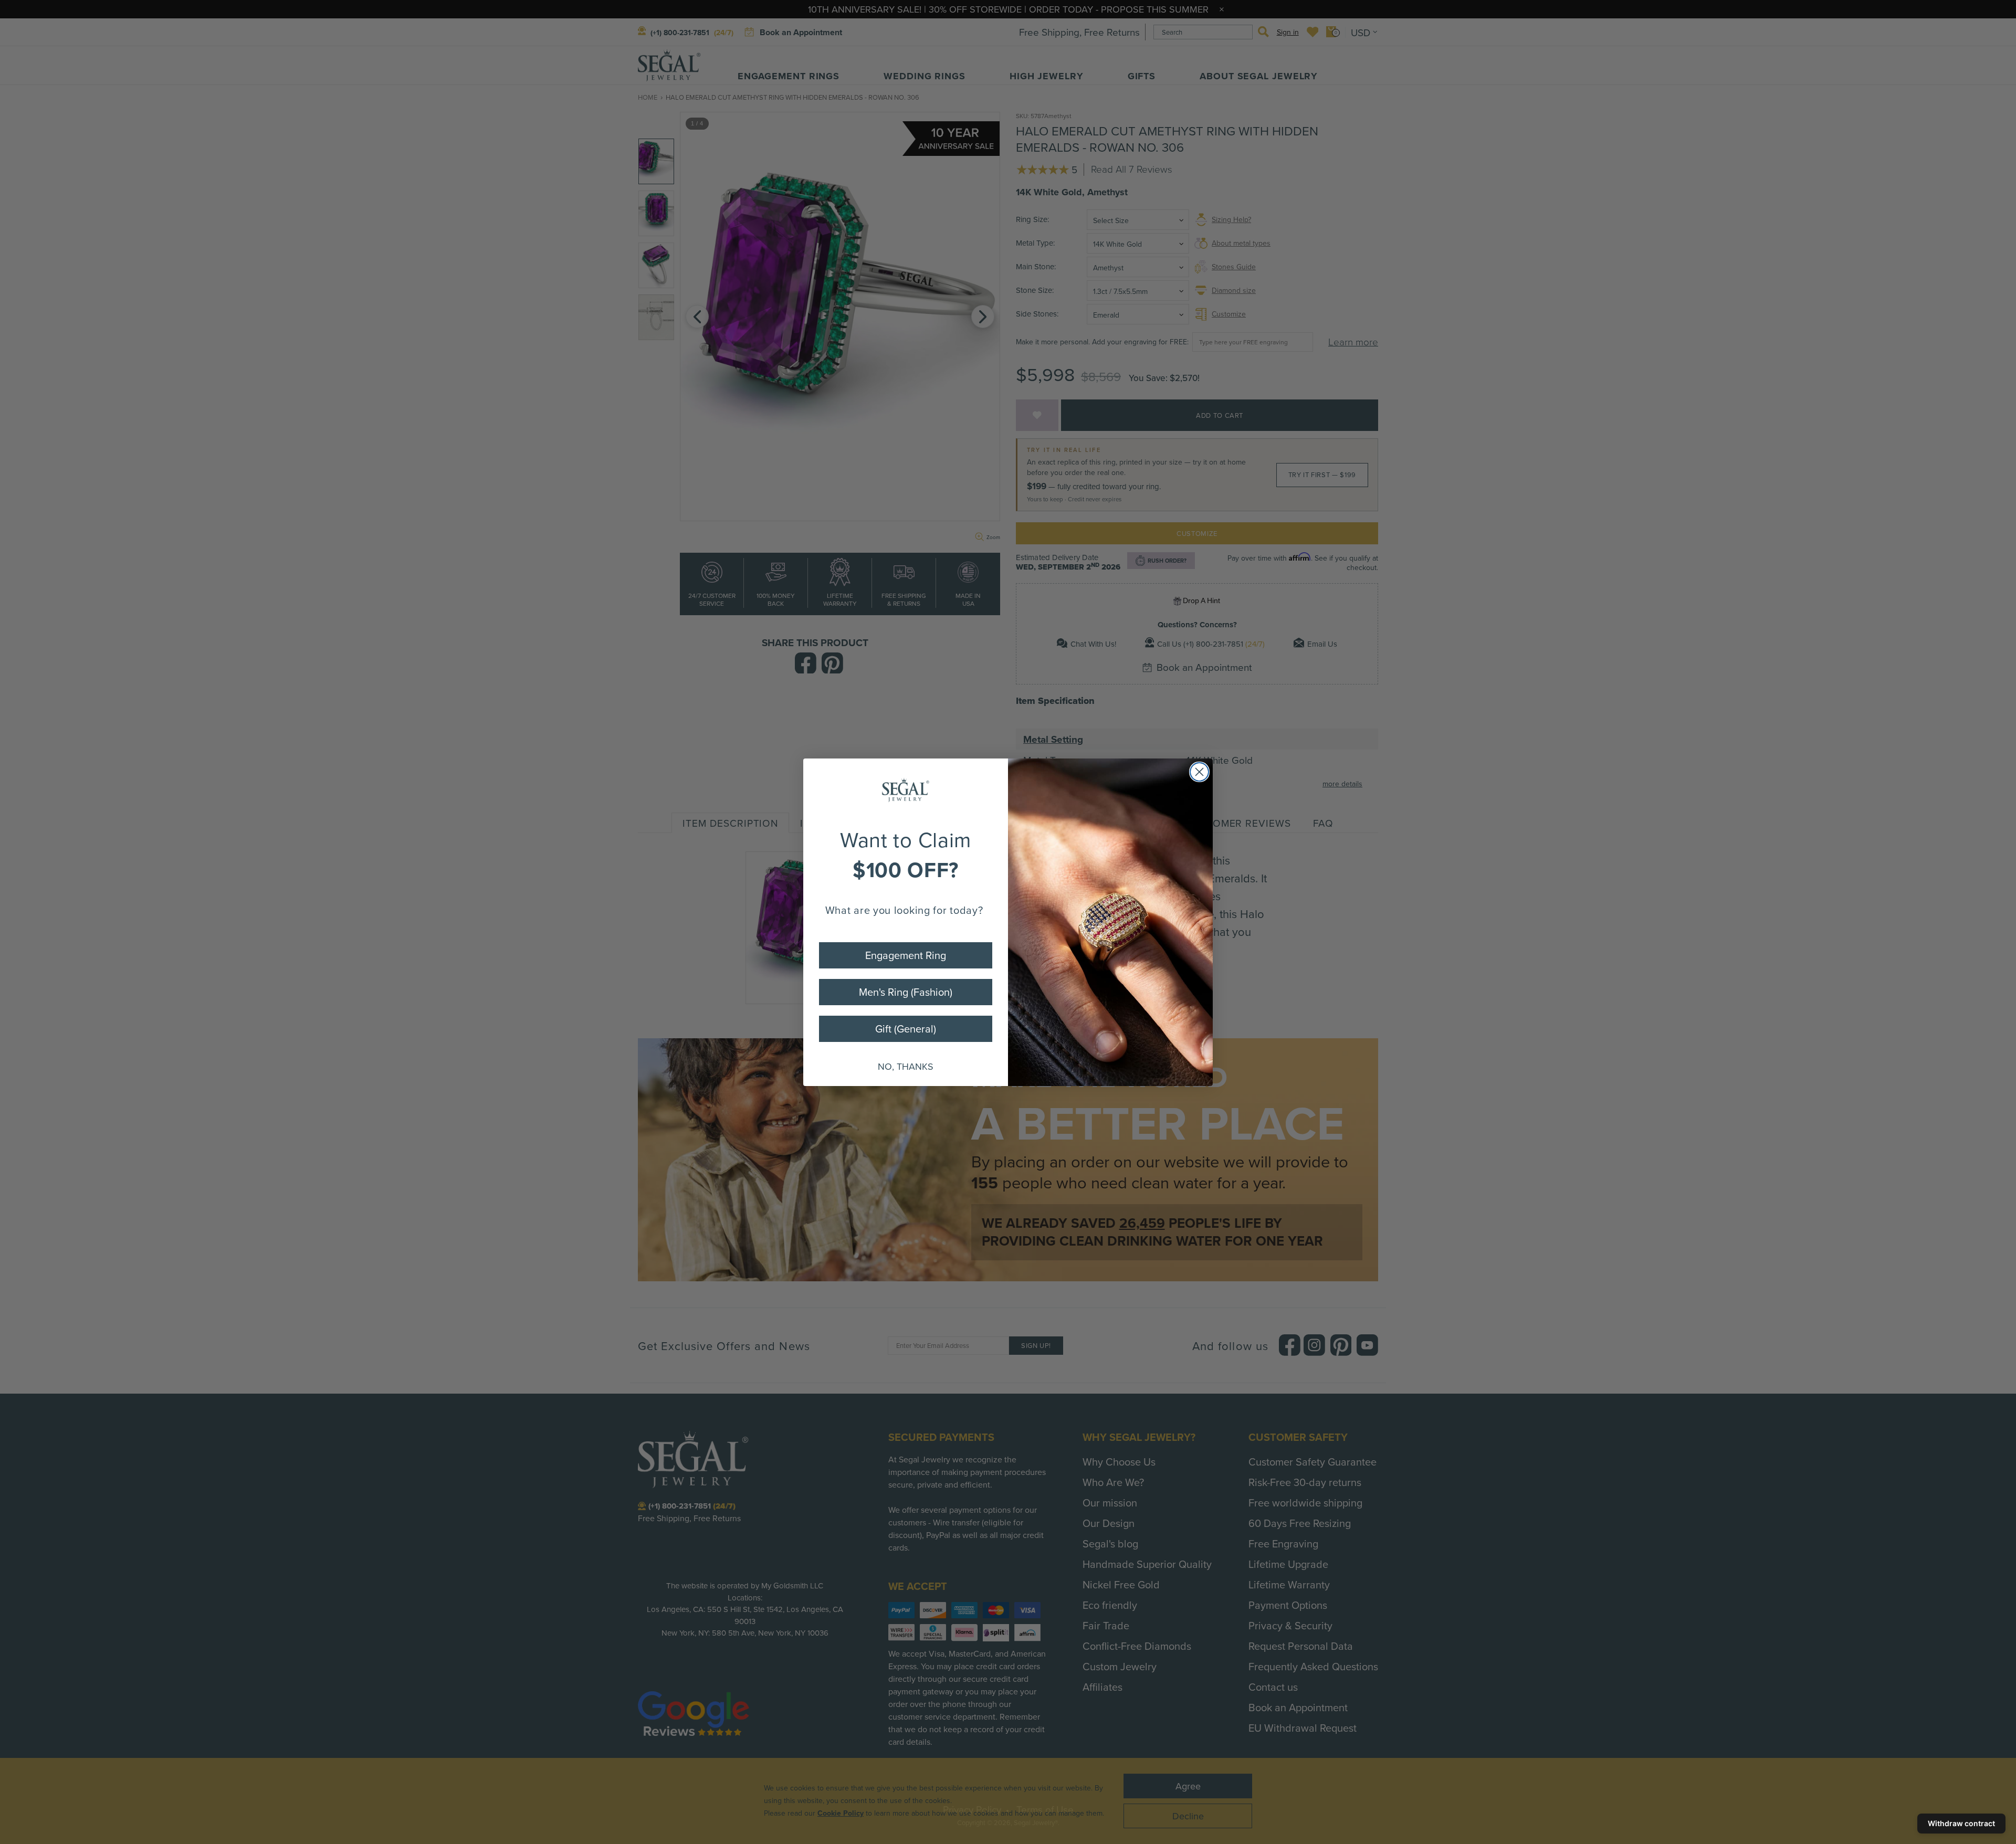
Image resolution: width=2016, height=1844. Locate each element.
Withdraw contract (1961, 1823)
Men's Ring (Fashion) (906, 992)
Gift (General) (906, 1029)
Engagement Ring (906, 955)
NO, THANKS (906, 1066)
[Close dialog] (1199, 772)
